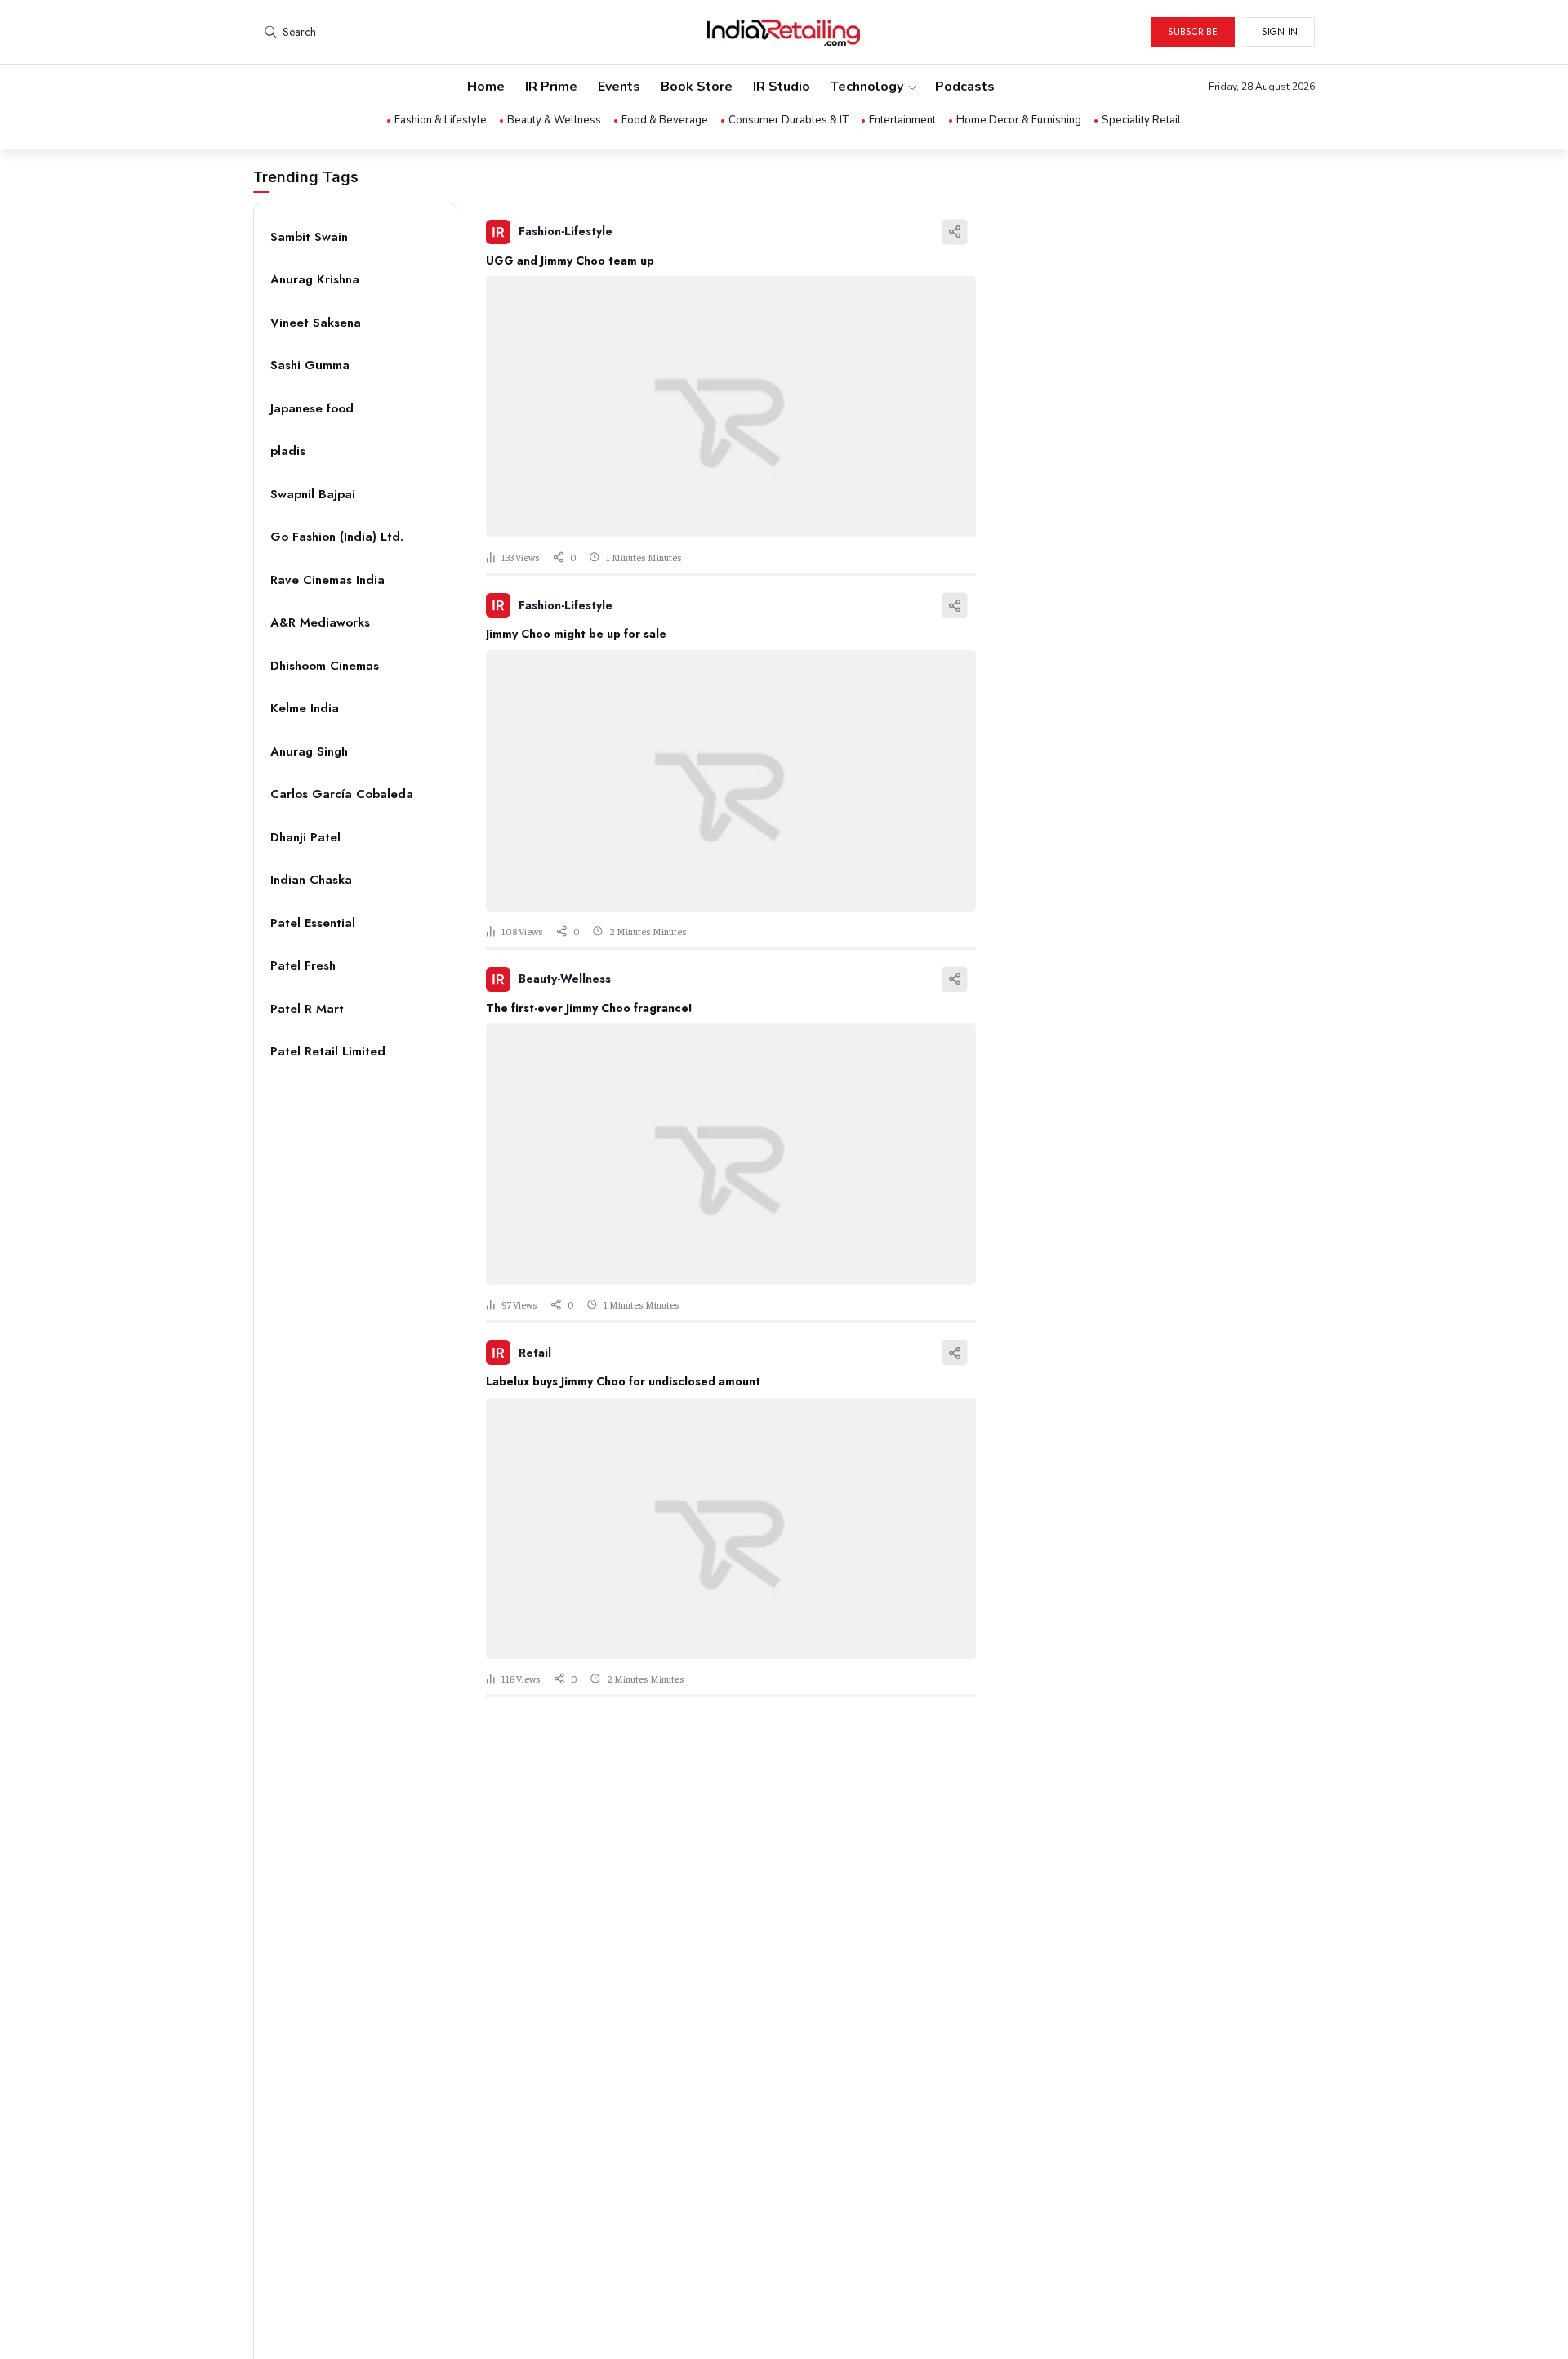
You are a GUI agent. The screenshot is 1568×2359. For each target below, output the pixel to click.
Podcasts (965, 87)
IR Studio (782, 87)
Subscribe (1193, 32)
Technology (867, 87)
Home (486, 87)
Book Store (697, 87)
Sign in (1280, 32)
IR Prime (551, 87)
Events (619, 87)
